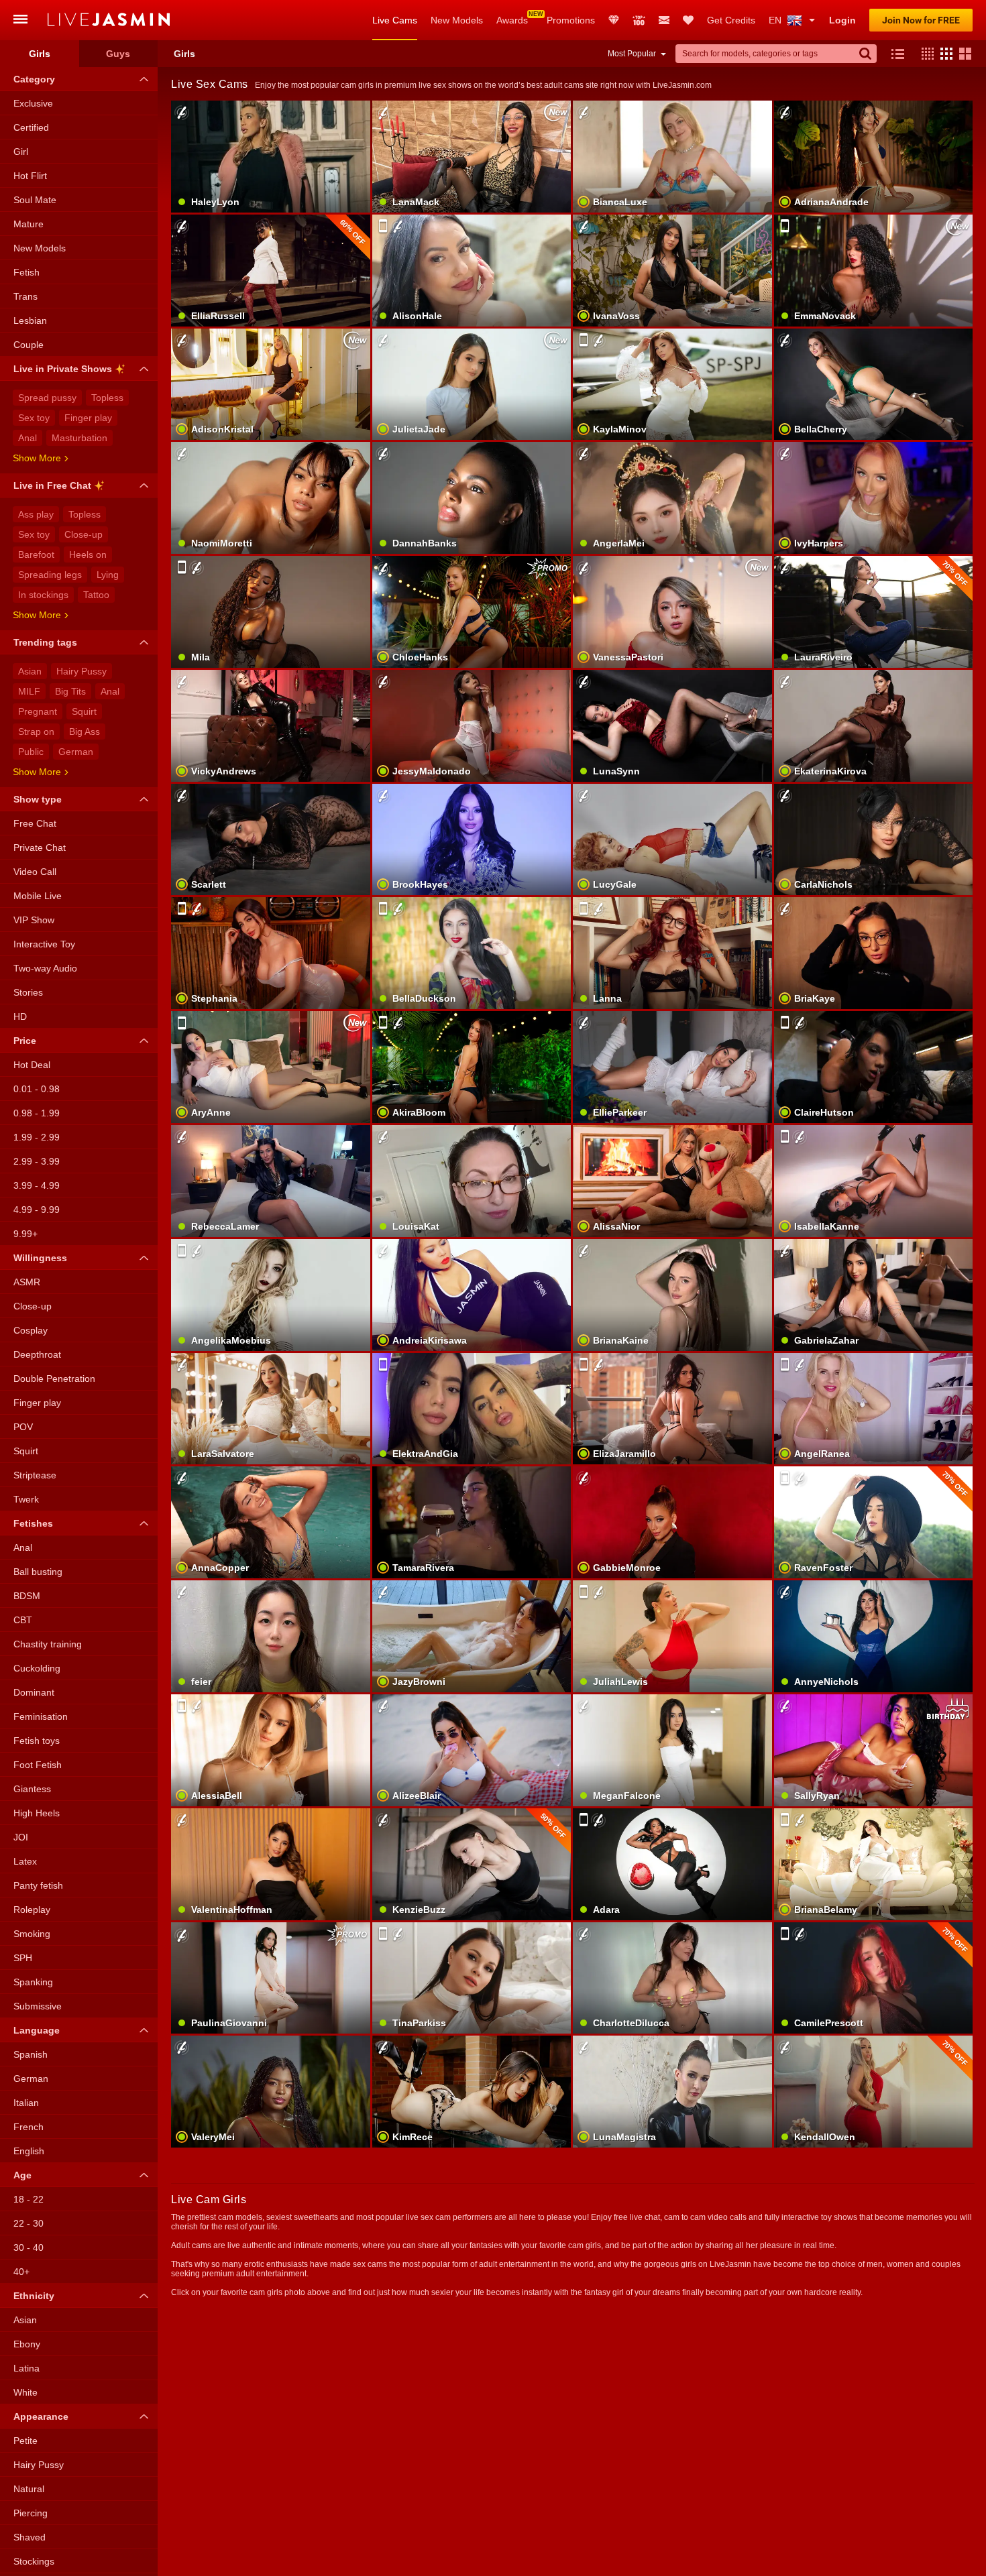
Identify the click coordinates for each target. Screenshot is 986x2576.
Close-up (84, 534)
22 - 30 (29, 2223)
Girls (40, 54)
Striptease (35, 1475)
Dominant (34, 1692)
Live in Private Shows (63, 369)
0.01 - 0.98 (37, 1089)
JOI (21, 1837)
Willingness (40, 1258)
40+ (21, 2272)
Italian (26, 2103)
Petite (25, 2441)
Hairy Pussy (81, 671)
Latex (25, 1861)
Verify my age (271, 1545)
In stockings (43, 595)
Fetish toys (37, 1741)
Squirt (84, 711)
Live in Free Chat (52, 485)
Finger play (88, 418)
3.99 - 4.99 (37, 1185)
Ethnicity (34, 2296)
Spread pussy (47, 398)
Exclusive (33, 103)
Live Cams (395, 20)
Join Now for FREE (921, 20)
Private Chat (40, 847)
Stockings (34, 2561)
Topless (107, 398)
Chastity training (48, 1644)
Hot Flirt (30, 176)
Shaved (30, 2537)
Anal (28, 438)
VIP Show (34, 920)
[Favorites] (688, 20)
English (29, 2151)
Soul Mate (35, 200)
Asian (30, 671)
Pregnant (38, 711)
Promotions (571, 20)
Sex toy (34, 418)
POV (23, 1427)
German (76, 752)
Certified (31, 127)
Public (31, 752)
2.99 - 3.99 (37, 1161)
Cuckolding (37, 1668)
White (25, 2392)
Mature (29, 224)
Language (37, 2030)
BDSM (27, 1596)
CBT (23, 1620)
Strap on (36, 731)
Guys (118, 54)
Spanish (31, 2054)
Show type (38, 799)
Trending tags (45, 642)
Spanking (33, 1982)
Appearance (41, 2416)
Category (34, 79)
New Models (457, 20)
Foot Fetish (38, 1765)
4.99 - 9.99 (37, 1210)
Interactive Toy (44, 944)
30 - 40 (29, 2247)
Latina (26, 2368)
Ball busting (38, 1572)
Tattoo (96, 595)
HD (20, 1016)
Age (22, 2175)
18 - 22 (29, 2199)
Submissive (38, 2006)
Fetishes (33, 1523)
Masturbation (79, 438)
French (29, 2127)
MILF (29, 691)
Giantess (32, 1789)
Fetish (26, 272)
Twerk (26, 1499)
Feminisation (41, 1716)
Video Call (35, 872)
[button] (924, 54)
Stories (28, 992)
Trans (25, 296)
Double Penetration (54, 1379)
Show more (37, 458)
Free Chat (35, 823)
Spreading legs (50, 575)
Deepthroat (37, 1354)
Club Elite (614, 20)
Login (842, 20)
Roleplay (32, 1910)
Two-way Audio (45, 968)
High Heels (37, 1813)
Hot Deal (32, 1065)
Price (25, 1041)
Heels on (88, 554)
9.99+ (25, 1234)
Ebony (27, 2344)
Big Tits (70, 691)
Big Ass (85, 731)
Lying (108, 575)
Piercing (31, 2513)
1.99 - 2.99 (37, 1137)
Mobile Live (38, 896)
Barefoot (36, 554)
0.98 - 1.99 (37, 1113)
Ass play (36, 514)
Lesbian (30, 320)
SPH (23, 1958)
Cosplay (31, 1330)
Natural (29, 2489)
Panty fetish (38, 1885)
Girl (21, 152)
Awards (512, 20)
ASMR (27, 1282)
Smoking (32, 1934)
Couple (29, 345)
